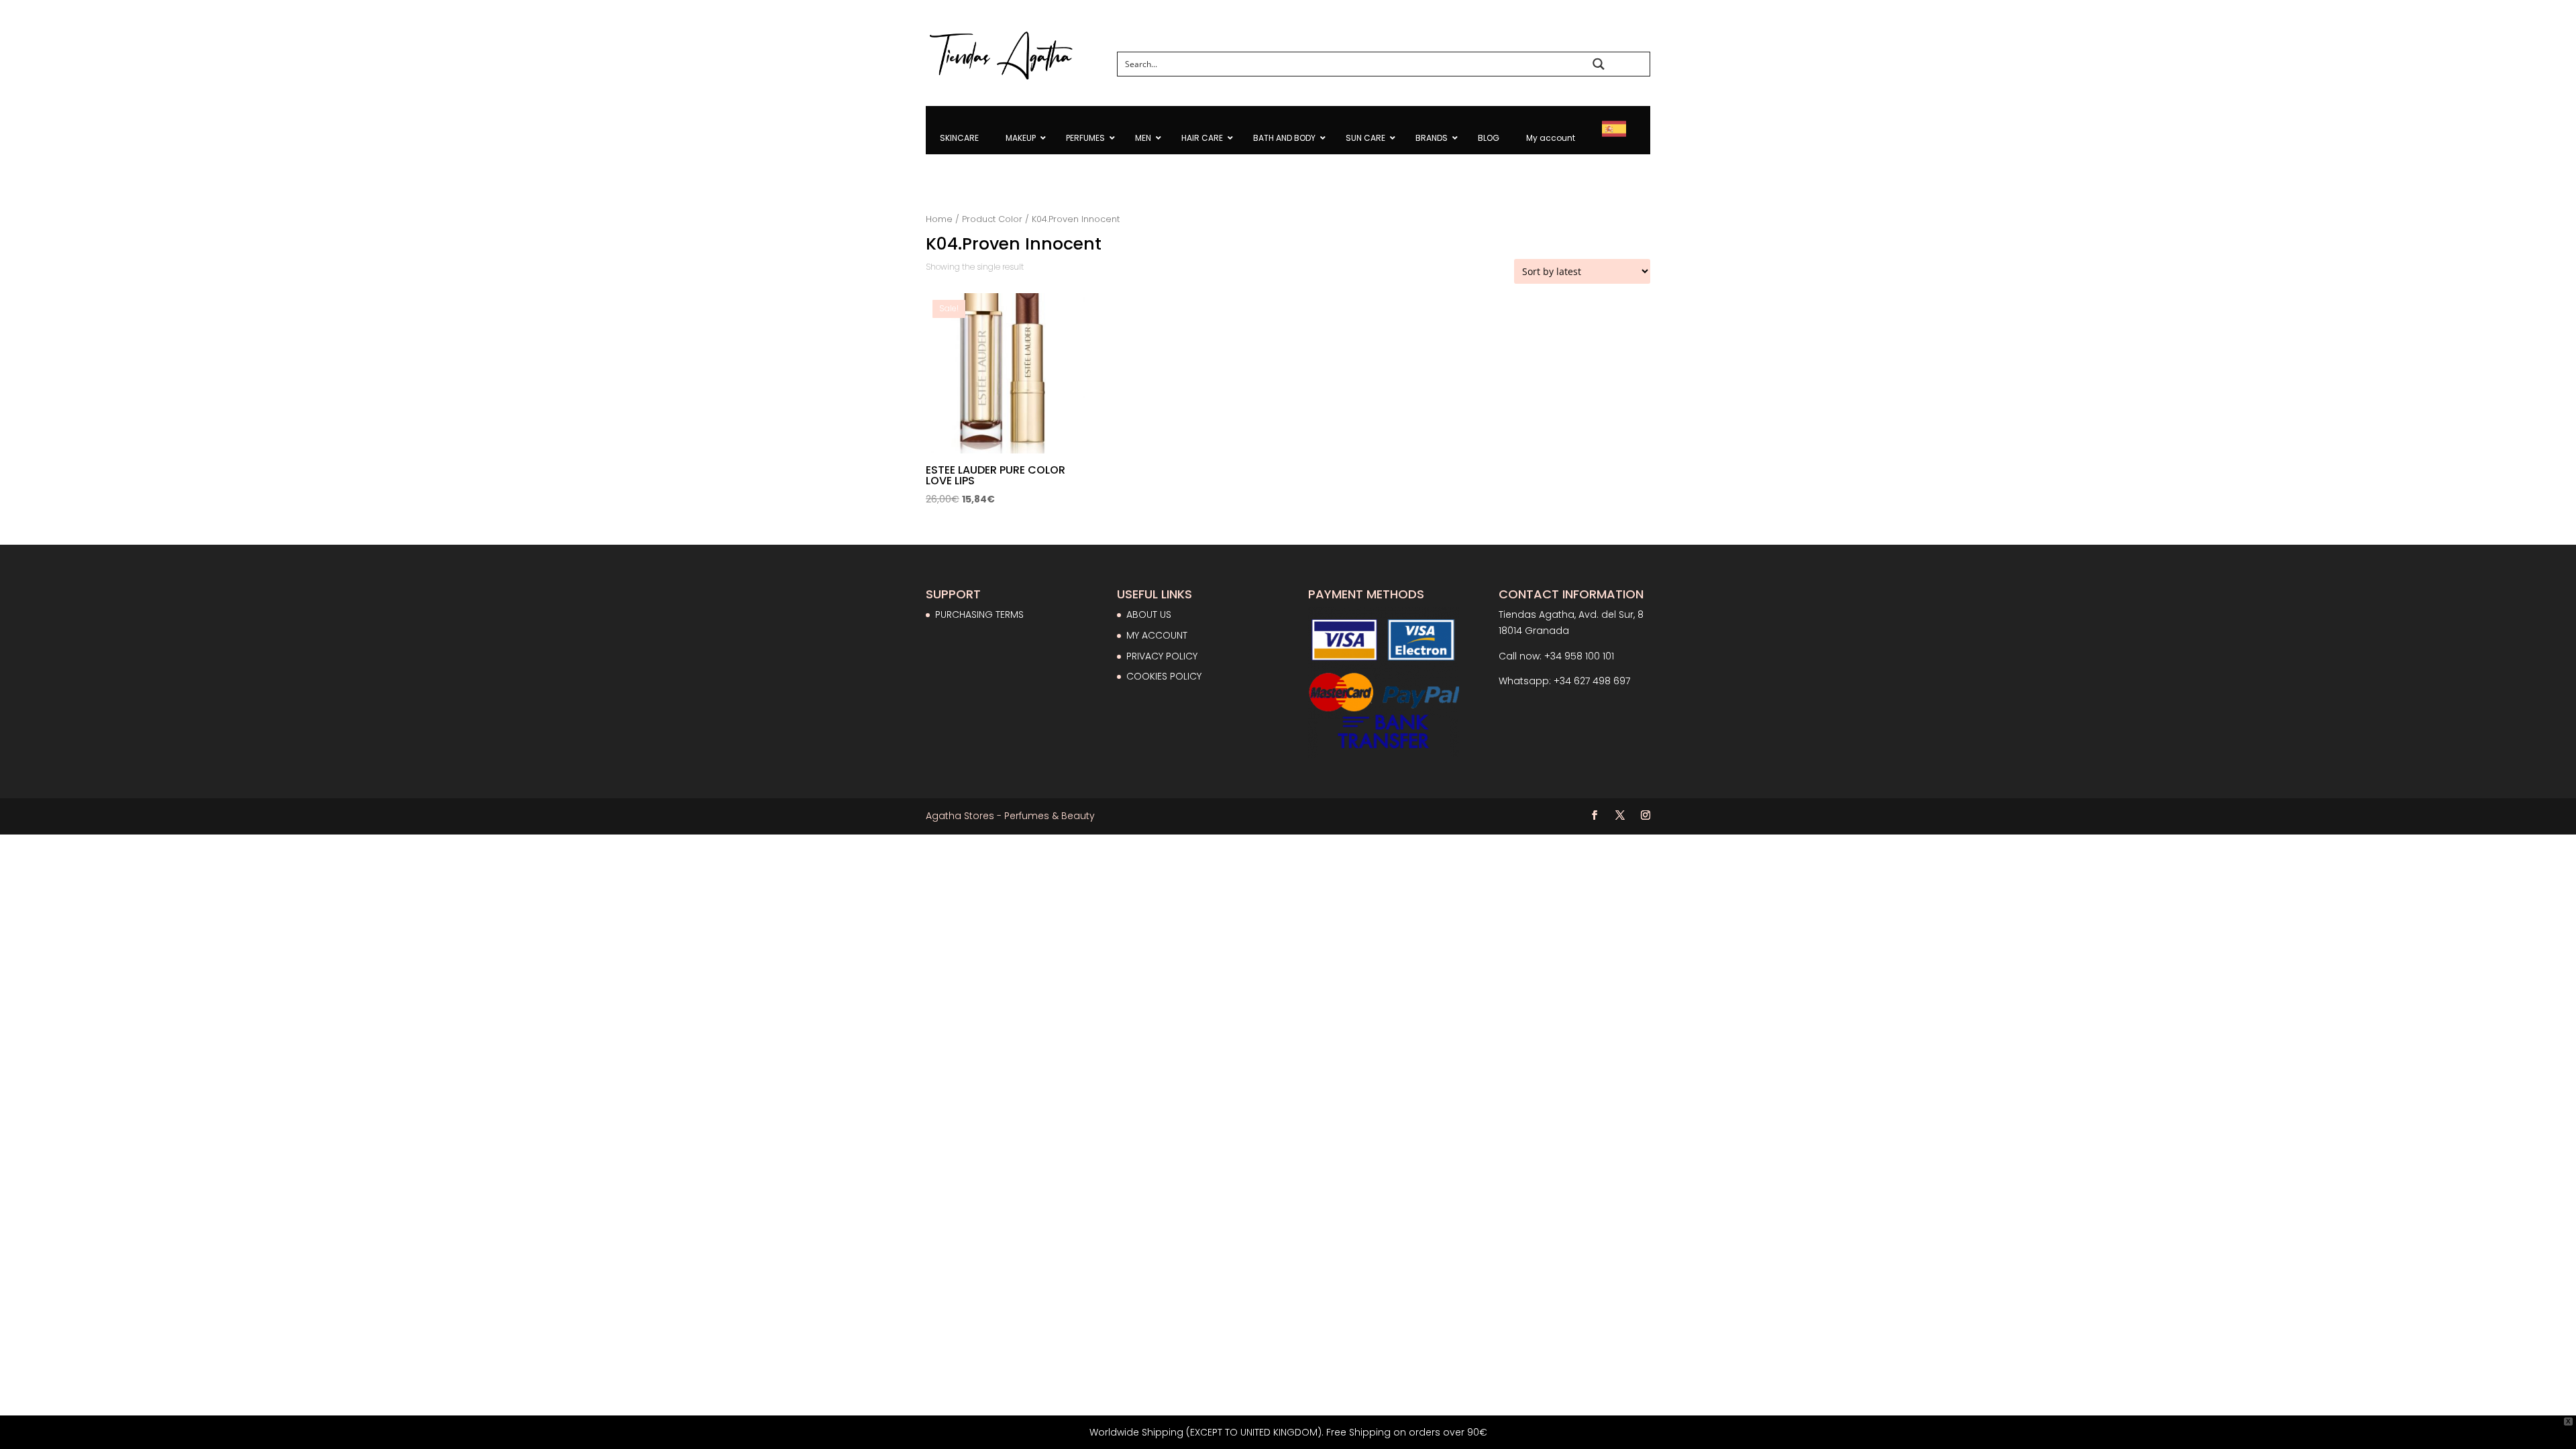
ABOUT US (1149, 614)
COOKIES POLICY (1164, 676)
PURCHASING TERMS (979, 614)
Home (939, 219)
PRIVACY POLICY (1162, 656)
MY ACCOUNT (1157, 635)
